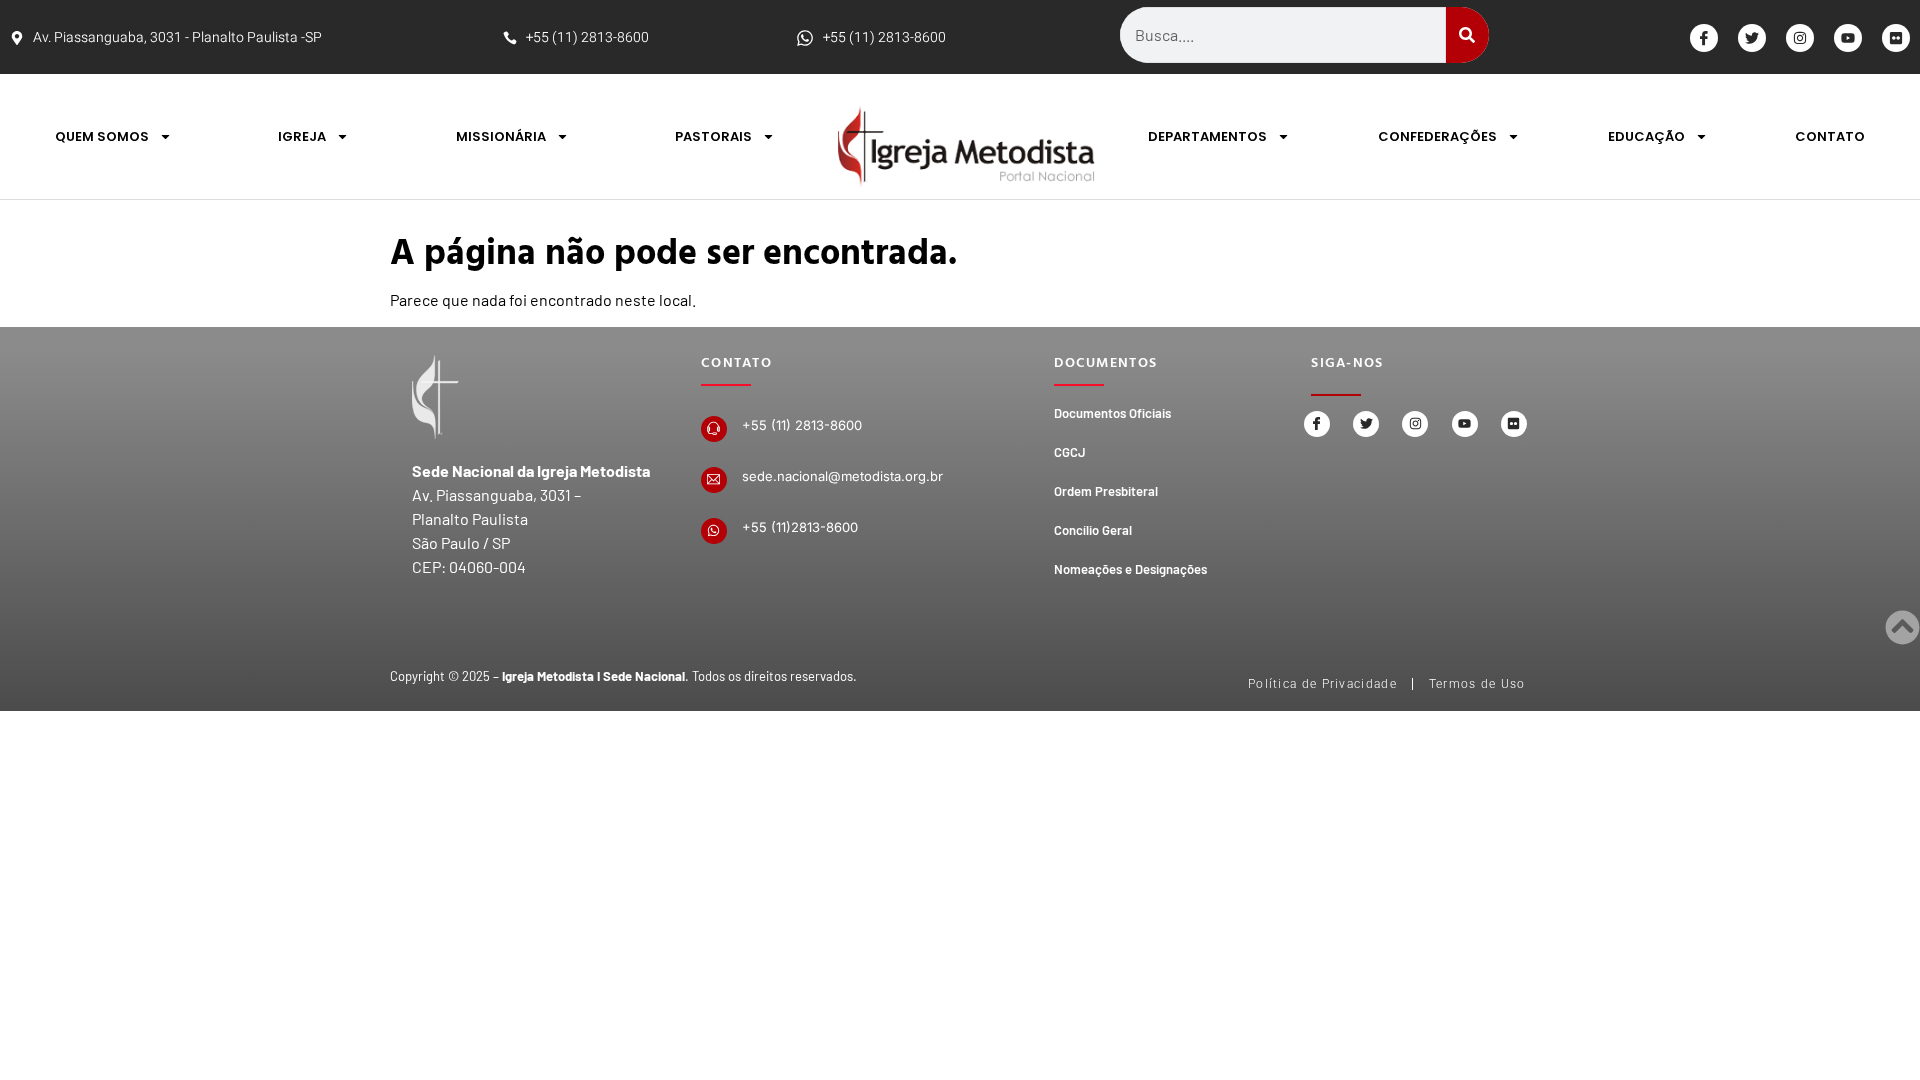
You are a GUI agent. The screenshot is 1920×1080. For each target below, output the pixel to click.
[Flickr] (1896, 38)
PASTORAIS (713, 136)
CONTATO (1830, 136)
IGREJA (302, 136)
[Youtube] (1848, 38)
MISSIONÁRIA (501, 136)
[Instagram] (1800, 38)
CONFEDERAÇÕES (1437, 136)
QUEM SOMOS (102, 136)
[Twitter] (1752, 38)
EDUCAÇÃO (1646, 136)
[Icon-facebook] (1704, 38)
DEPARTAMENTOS (1207, 136)
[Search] (1467, 35)
